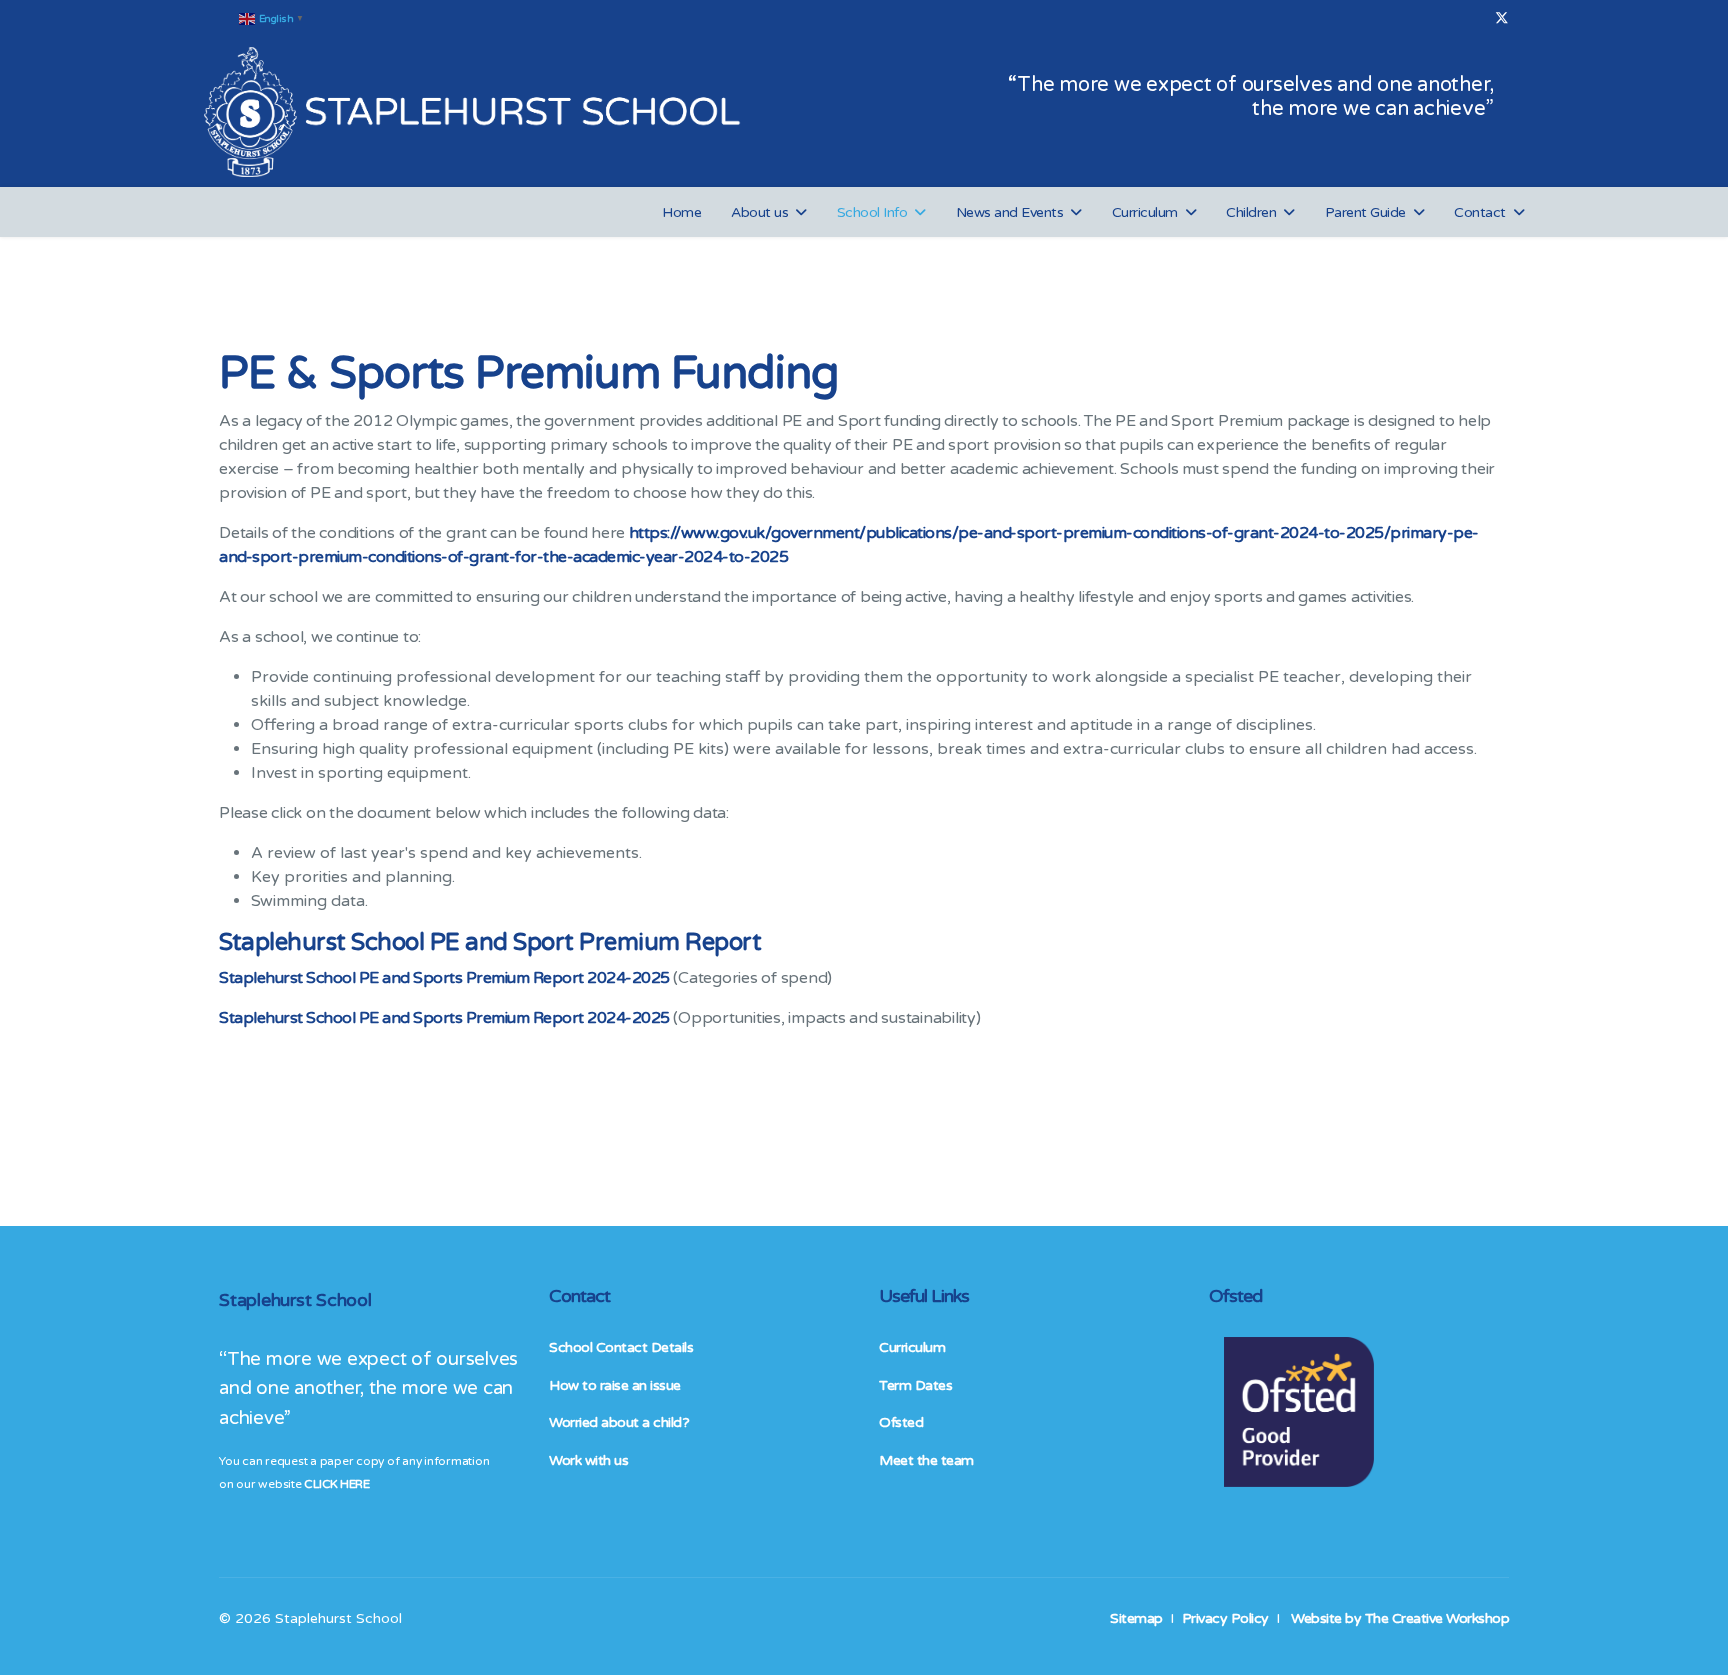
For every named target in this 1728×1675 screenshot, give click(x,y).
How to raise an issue (615, 1385)
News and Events (1010, 212)
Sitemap (1136, 1618)
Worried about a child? (619, 1422)
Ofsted (901, 1422)
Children (1251, 212)
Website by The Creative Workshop (1400, 1618)
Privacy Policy (1225, 1618)
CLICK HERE (336, 1484)
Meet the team (926, 1460)
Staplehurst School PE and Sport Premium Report (490, 942)
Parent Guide (1365, 212)
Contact (1480, 212)
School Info (872, 212)
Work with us (588, 1460)
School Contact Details (621, 1347)
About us (759, 212)
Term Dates (915, 1385)
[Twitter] (1502, 18)
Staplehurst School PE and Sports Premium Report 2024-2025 (444, 1018)
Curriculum (1145, 212)
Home (681, 212)
